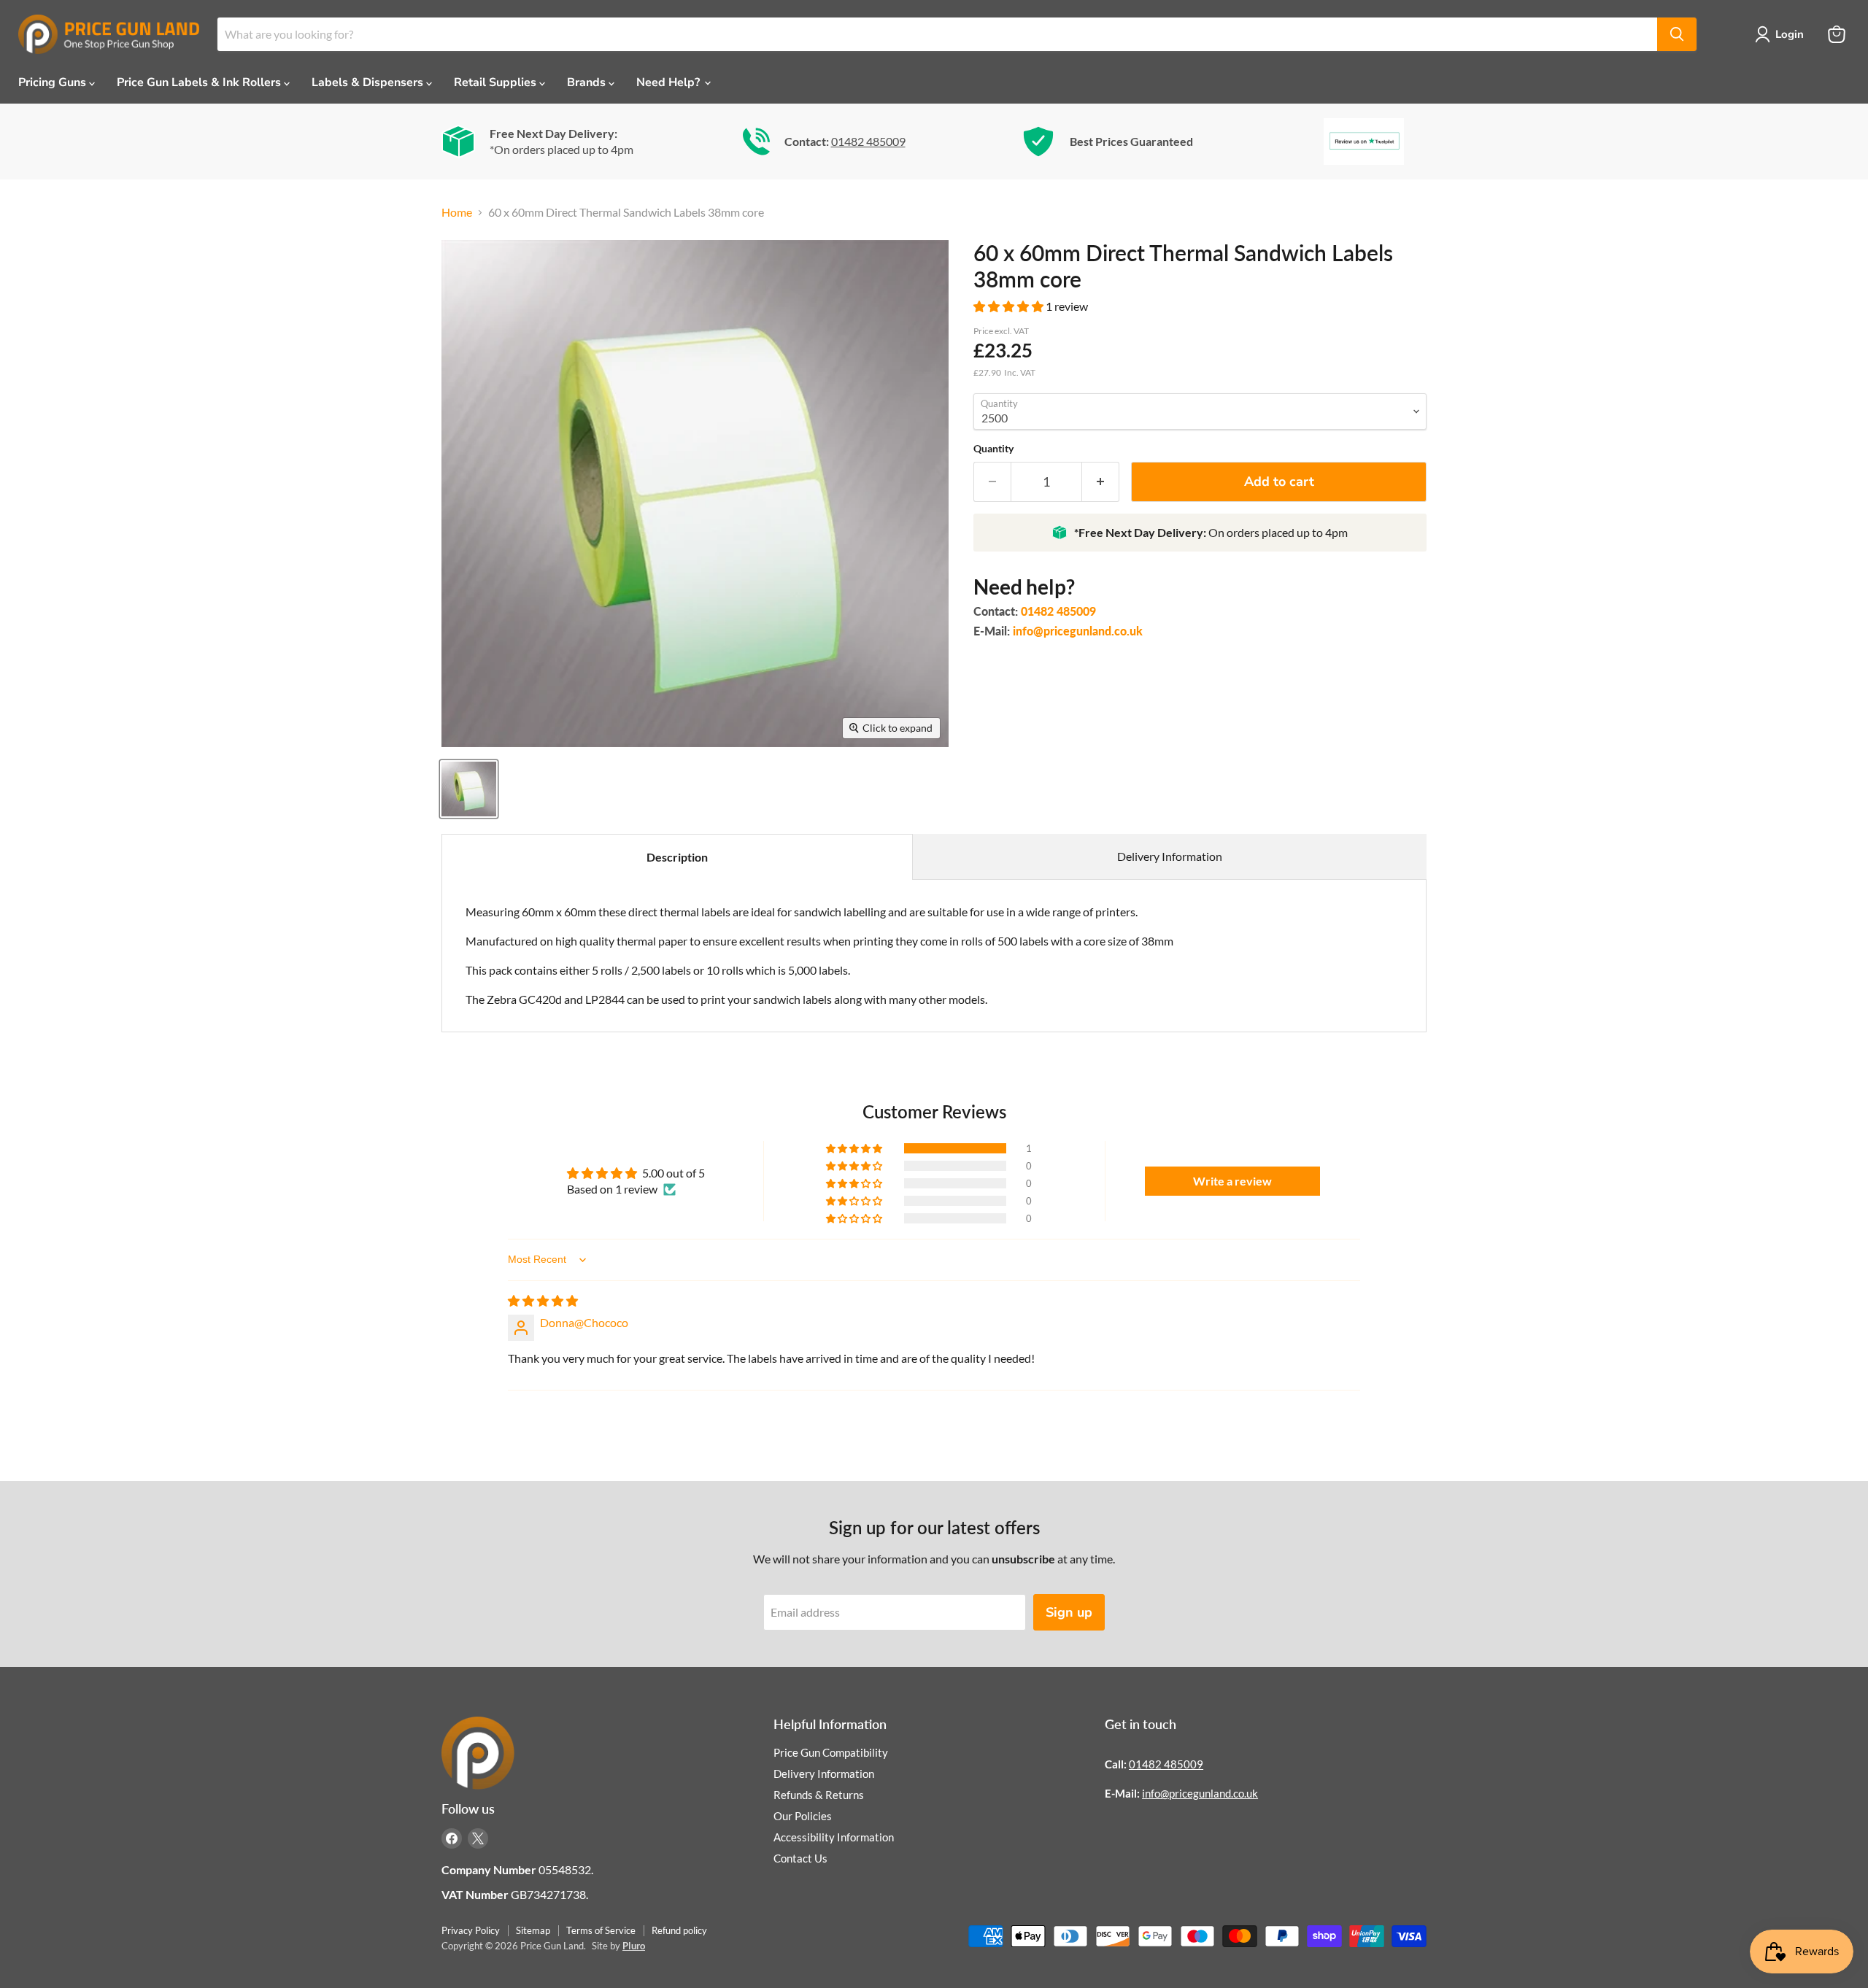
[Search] (1677, 34)
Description (677, 857)
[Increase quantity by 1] (1101, 482)
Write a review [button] (1232, 1181)
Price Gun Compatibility (831, 1752)
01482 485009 (868, 141)
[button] (1010, 306)
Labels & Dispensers (369, 82)
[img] (543, 1300)
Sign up (1069, 1612)
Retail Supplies (497, 82)
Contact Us (800, 1858)
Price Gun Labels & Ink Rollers (200, 82)
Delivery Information (1170, 856)
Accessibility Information (834, 1837)
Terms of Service (601, 1930)
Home (457, 212)
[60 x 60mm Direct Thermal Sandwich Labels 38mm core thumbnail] (469, 789)
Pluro (634, 1946)
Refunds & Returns (819, 1795)
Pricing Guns (54, 82)
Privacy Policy (471, 1930)
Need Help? (669, 82)
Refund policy (679, 1930)
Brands (588, 82)
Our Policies (803, 1816)
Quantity (993, 449)
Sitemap (533, 1930)
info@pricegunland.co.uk (1078, 631)
